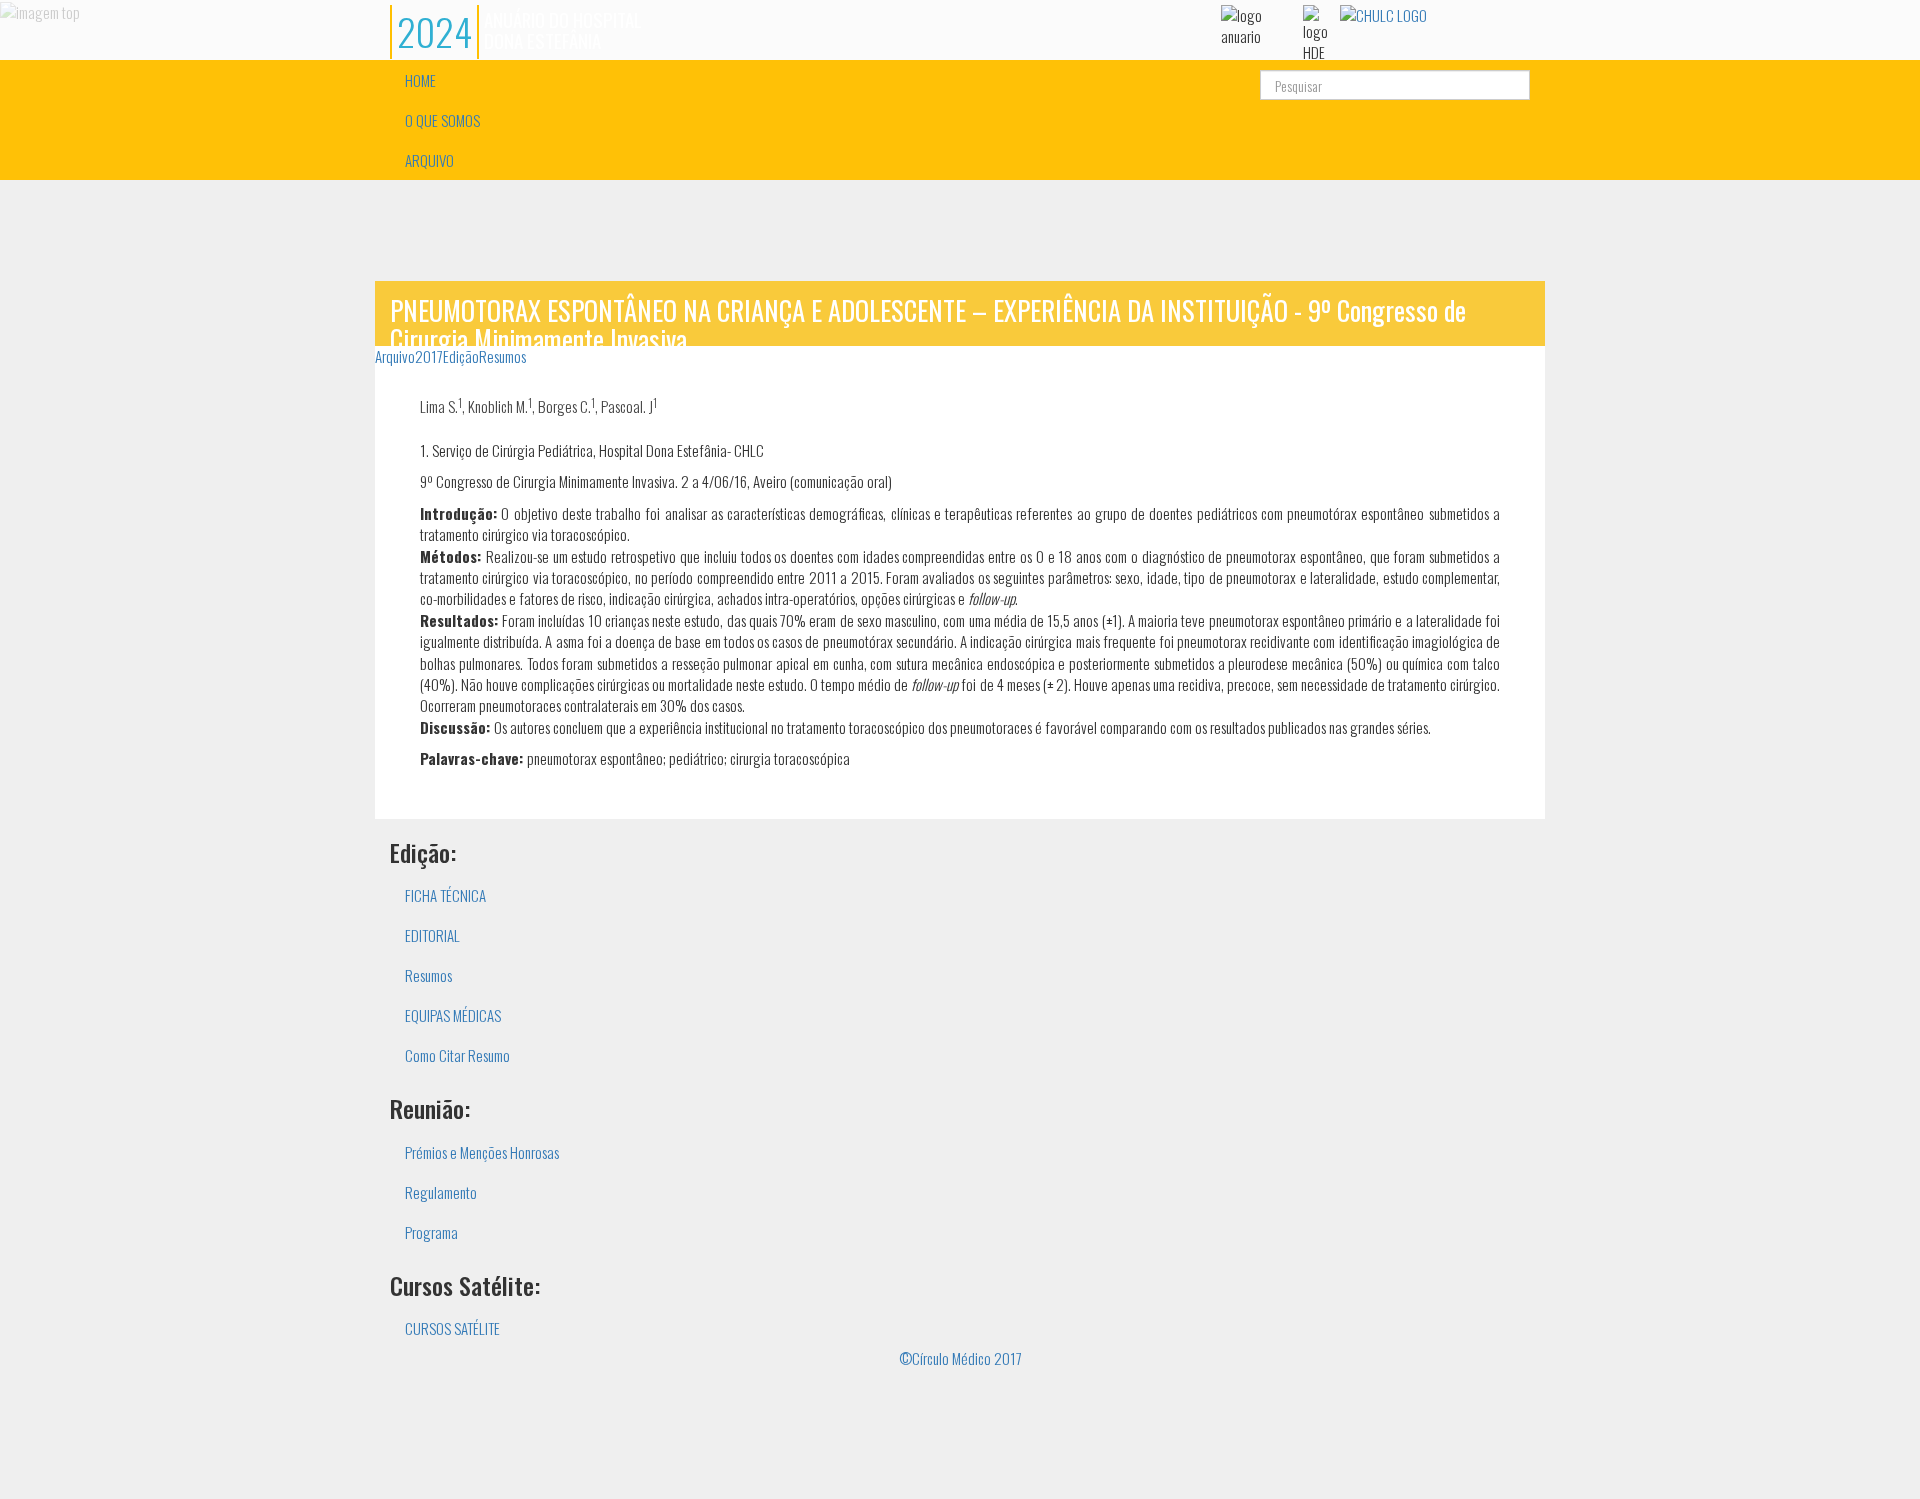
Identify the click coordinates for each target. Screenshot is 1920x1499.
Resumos (502, 356)
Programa (431, 1232)
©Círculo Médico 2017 (960, 1358)
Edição (461, 356)
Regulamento (441, 1192)
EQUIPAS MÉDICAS (453, 1015)
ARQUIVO (429, 160)
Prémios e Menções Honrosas (482, 1152)
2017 (429, 356)
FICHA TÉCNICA (445, 895)
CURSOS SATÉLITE (452, 1328)
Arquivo (395, 356)
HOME (420, 80)
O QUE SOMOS (442, 120)
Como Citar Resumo (457, 1055)
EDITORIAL (432, 935)
